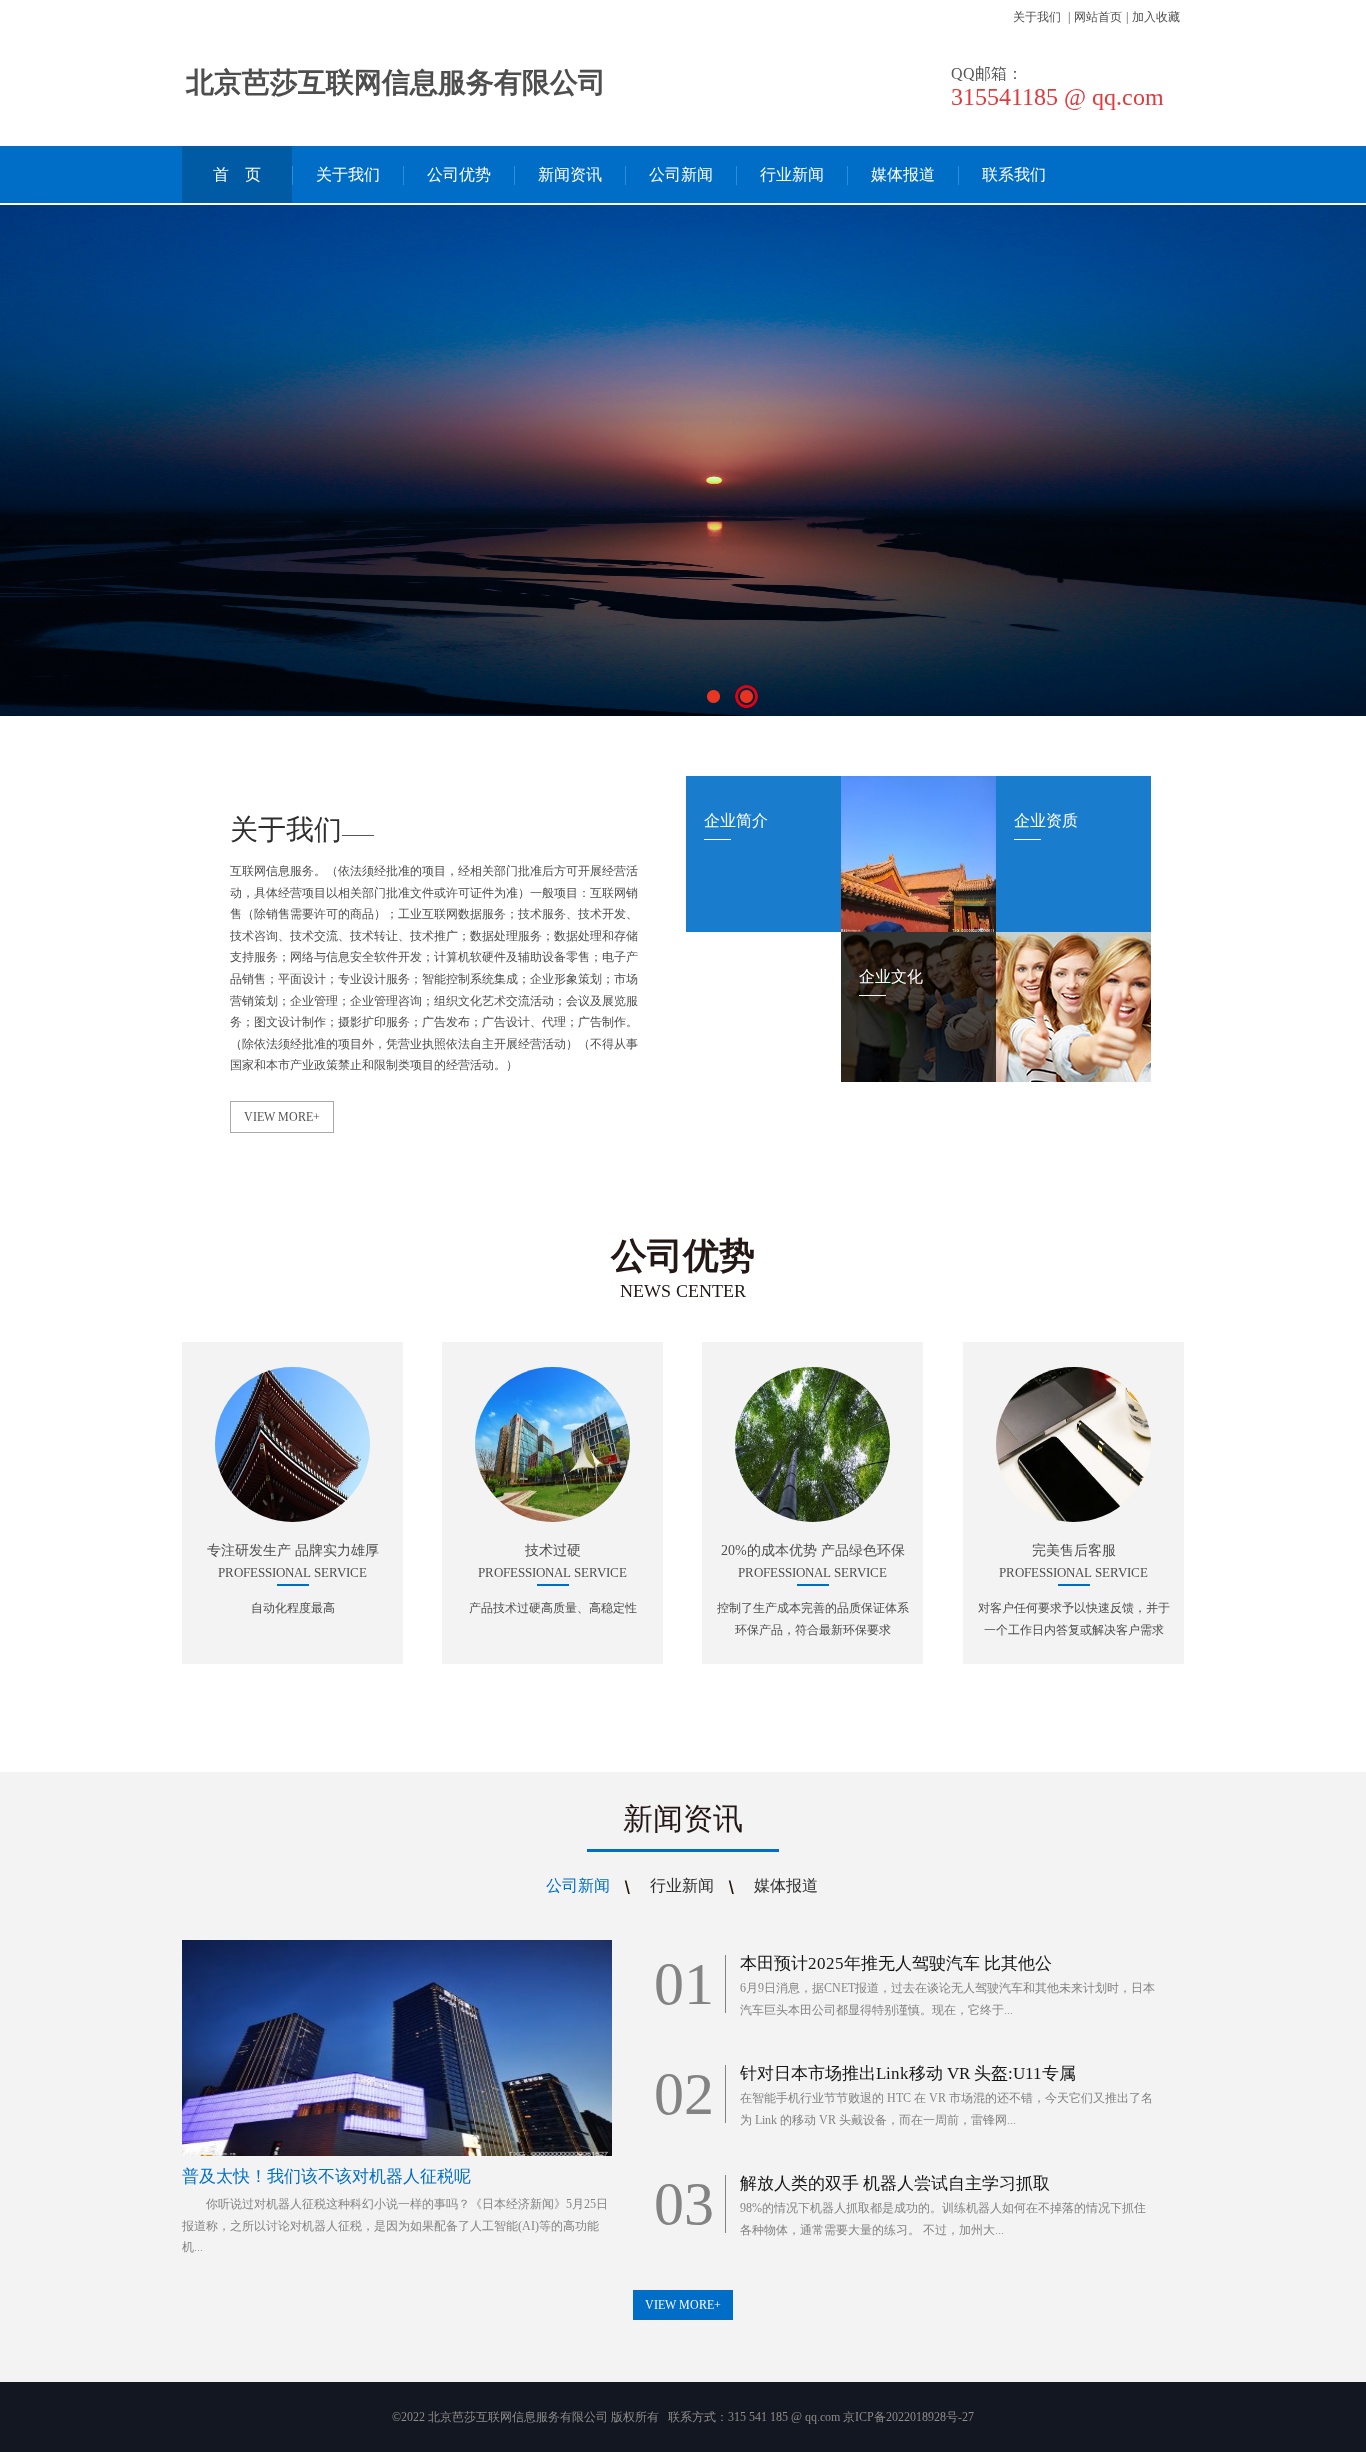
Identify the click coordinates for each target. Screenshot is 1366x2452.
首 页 (237, 174)
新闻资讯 (570, 174)
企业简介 (736, 820)
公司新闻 (681, 174)
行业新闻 (792, 174)
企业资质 (1046, 820)
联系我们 (1014, 174)
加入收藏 (1156, 17)
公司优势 (459, 174)
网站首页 (1098, 17)
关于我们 (1037, 17)
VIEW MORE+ (282, 1117)
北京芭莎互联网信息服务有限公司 (396, 82)
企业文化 (891, 976)
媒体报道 (903, 174)
